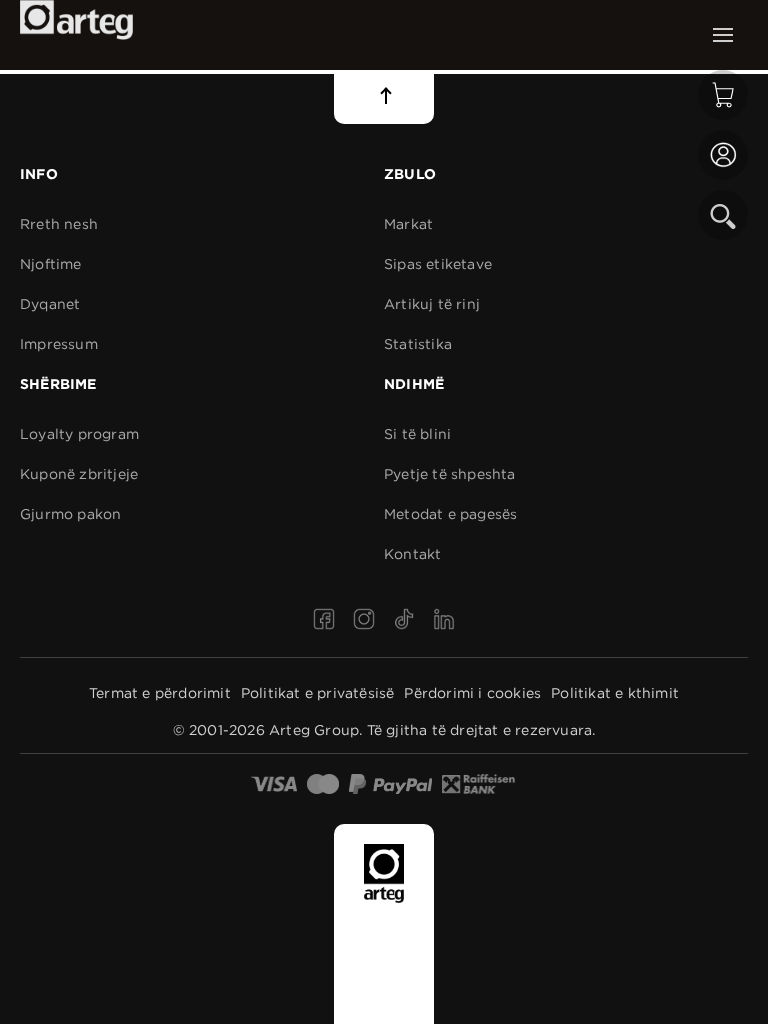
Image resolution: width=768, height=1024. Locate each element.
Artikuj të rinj (432, 304)
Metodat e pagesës (450, 514)
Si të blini (417, 434)
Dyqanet (50, 304)
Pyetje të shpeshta (450, 474)
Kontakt (412, 554)
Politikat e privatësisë (318, 693)
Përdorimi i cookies (472, 693)
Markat (408, 224)
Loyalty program (79, 434)
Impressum (59, 344)
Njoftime (51, 264)
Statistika (418, 344)
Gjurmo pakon (70, 514)
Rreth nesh (59, 224)
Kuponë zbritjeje (79, 474)
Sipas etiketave (438, 264)
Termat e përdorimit (160, 693)
